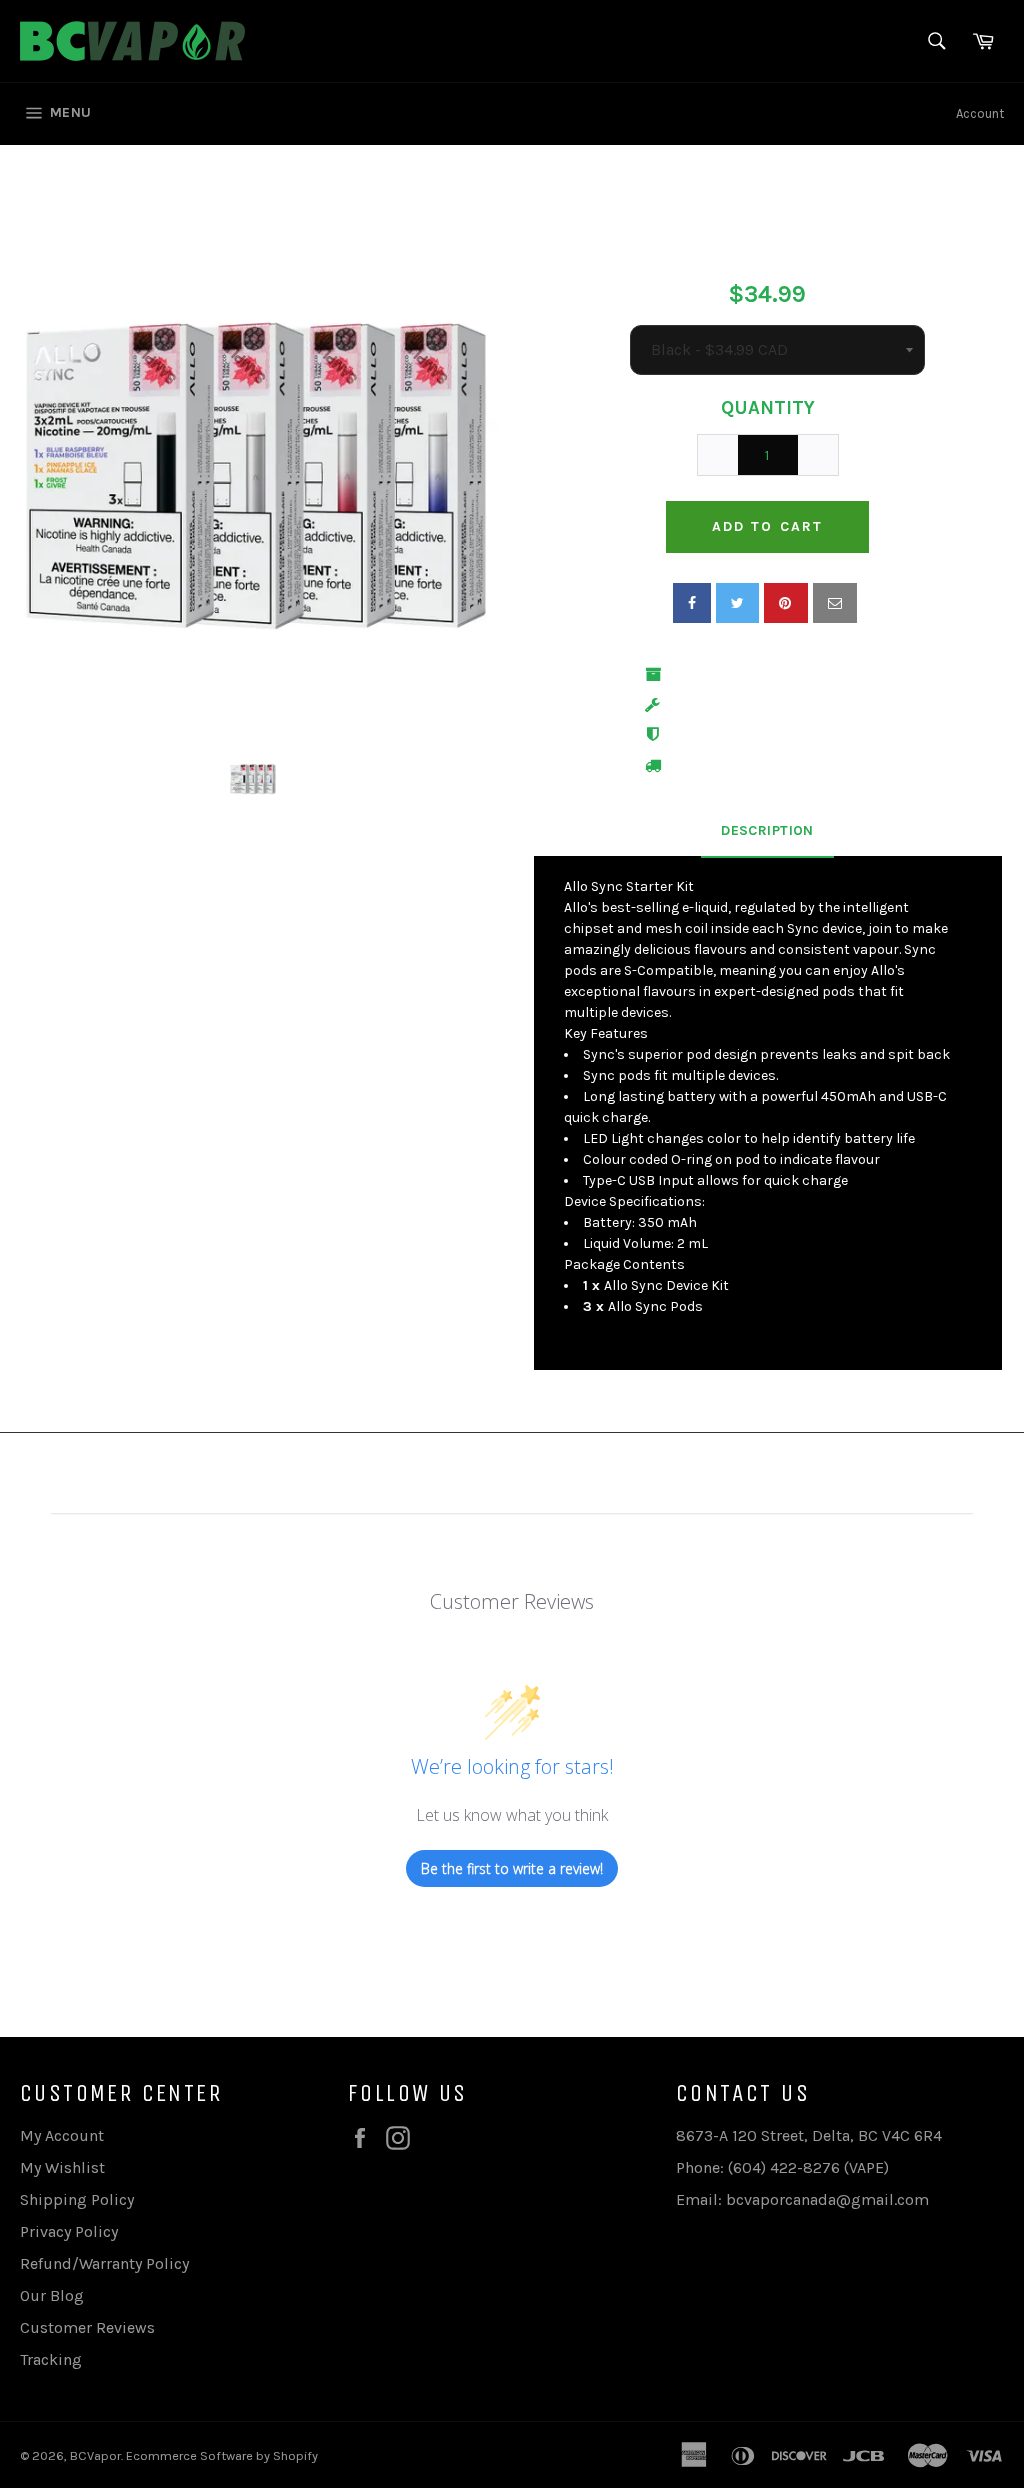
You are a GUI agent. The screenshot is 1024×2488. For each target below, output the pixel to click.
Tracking (51, 2359)
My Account (62, 2135)
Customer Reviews (87, 2327)
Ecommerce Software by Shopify (222, 2455)
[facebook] (692, 603)
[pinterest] (786, 603)
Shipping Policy (77, 2199)
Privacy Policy (69, 2231)
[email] (835, 603)
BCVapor (95, 2455)
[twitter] (737, 603)
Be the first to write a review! (512, 1868)
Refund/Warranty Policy (104, 2263)
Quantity (768, 408)
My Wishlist (62, 2167)
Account (980, 113)
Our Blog (52, 2295)
